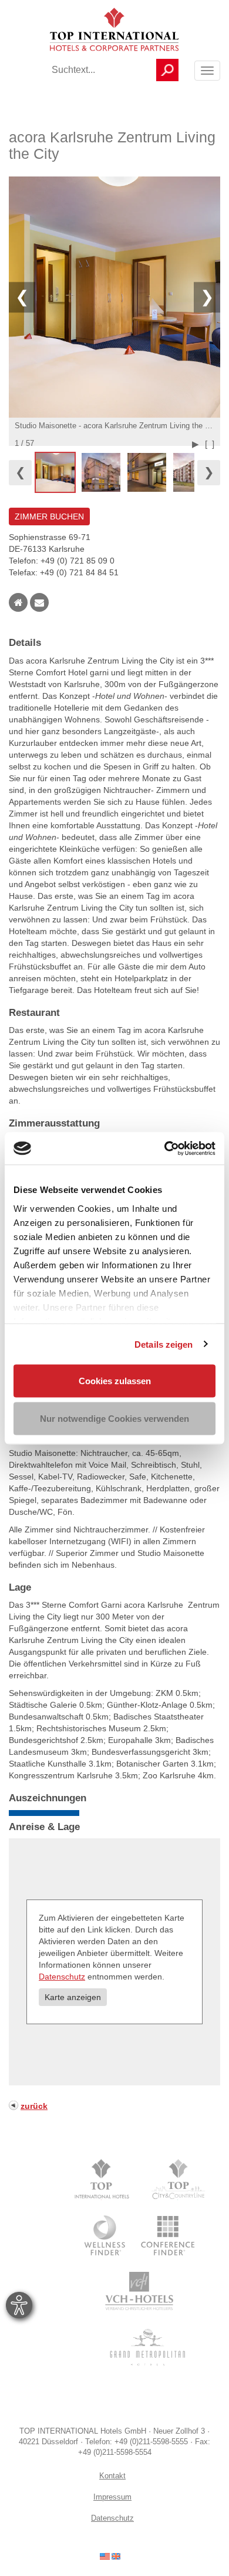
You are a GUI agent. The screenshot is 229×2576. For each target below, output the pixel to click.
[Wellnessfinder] (106, 2235)
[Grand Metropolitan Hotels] (145, 2347)
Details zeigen (164, 1344)
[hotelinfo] (110, 2555)
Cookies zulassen (115, 1381)
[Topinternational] (105, 2180)
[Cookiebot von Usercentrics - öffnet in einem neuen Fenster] (165, 1148)
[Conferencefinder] (168, 2235)
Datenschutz (62, 1977)
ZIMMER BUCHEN (49, 516)
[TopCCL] (178, 2180)
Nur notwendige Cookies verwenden (114, 1418)
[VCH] (139, 2291)
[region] (114, 472)
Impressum (112, 2497)
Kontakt (112, 2476)
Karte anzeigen (73, 1997)
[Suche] (167, 70)
